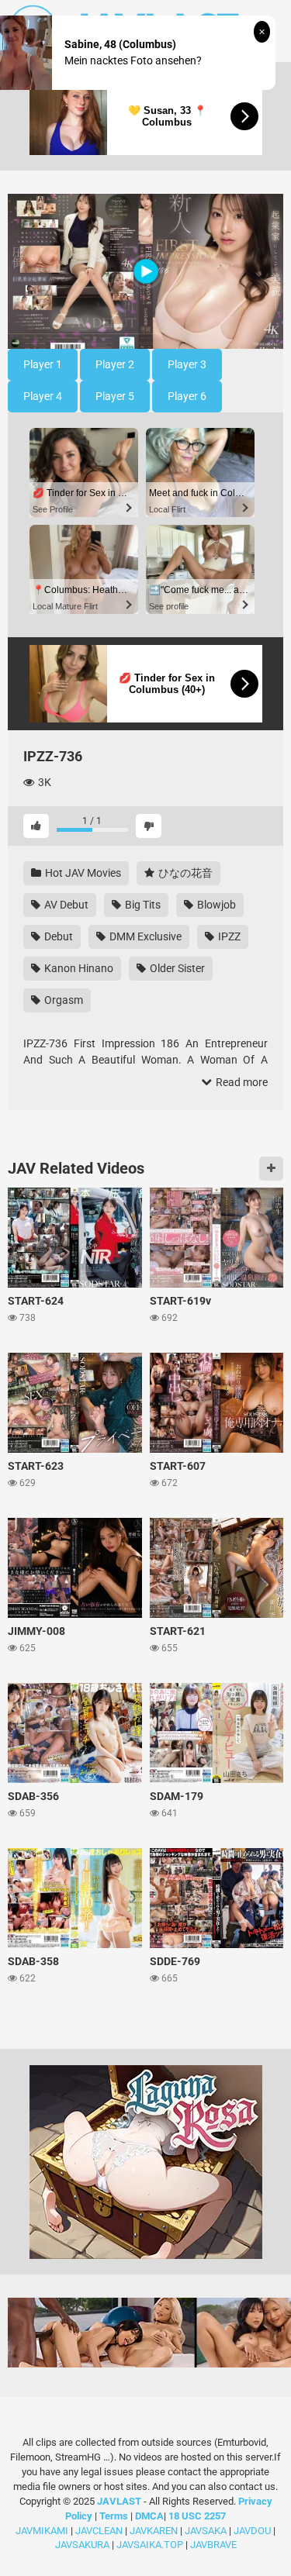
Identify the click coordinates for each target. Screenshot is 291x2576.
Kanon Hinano (78, 968)
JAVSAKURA (82, 2545)
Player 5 (115, 396)
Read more (241, 1082)
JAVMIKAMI (42, 2531)
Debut (57, 936)
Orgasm (62, 1000)
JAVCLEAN (99, 2531)
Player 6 (187, 396)
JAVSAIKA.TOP (150, 2545)
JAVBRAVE (213, 2545)
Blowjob (215, 905)
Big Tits (142, 905)
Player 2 (115, 364)
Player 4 (43, 396)
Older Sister (176, 968)
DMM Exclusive (144, 936)
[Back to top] (262, 2545)
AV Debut (65, 905)
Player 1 (43, 364)
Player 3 (187, 364)
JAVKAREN (154, 2531)
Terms (115, 2516)
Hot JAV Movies (82, 873)
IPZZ (228, 936)
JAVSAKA (206, 2531)
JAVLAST (119, 2501)
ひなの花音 (184, 873)
